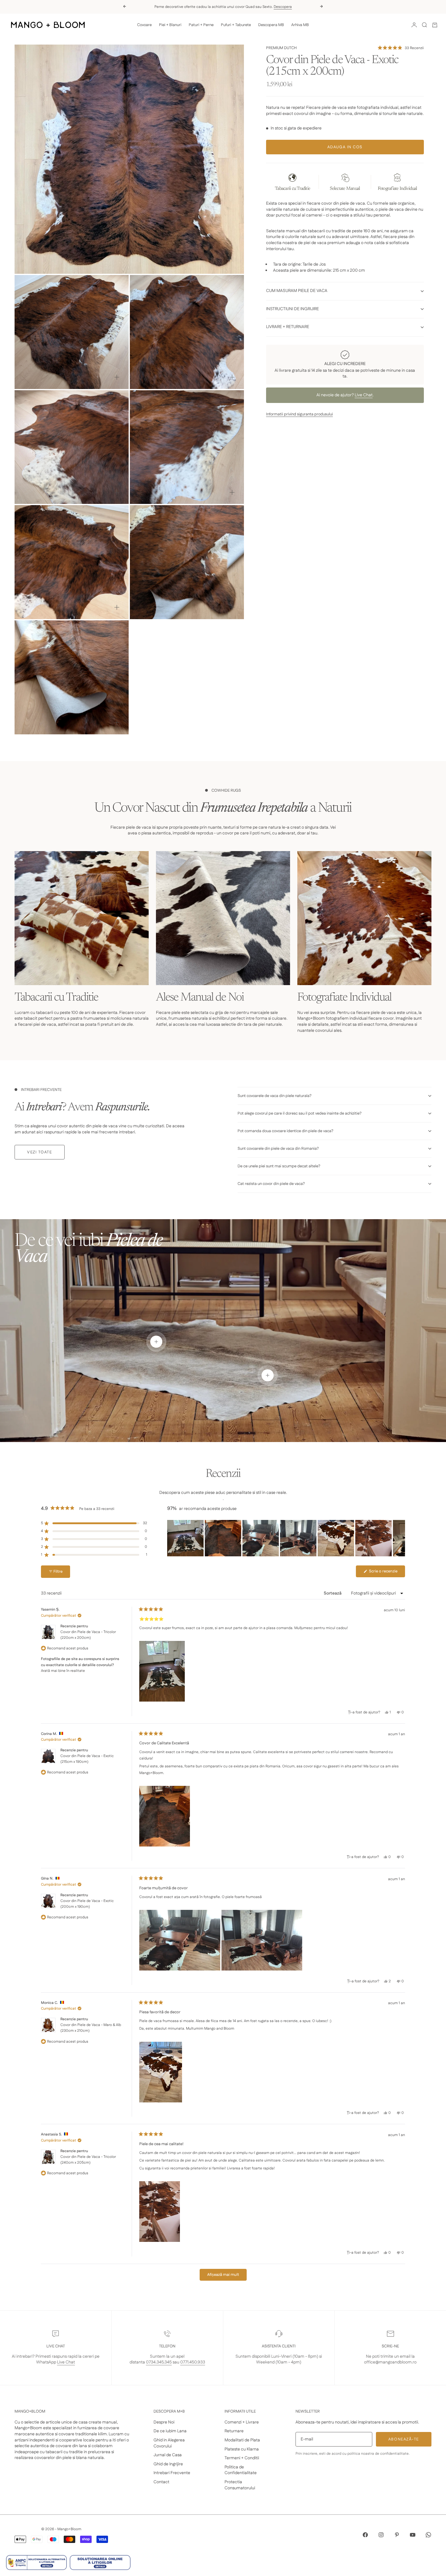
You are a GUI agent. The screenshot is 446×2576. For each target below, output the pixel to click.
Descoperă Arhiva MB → (260, 6)
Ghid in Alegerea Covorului (169, 2443)
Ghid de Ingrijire (168, 2464)
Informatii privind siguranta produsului (299, 414)
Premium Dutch (281, 48)
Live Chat (364, 395)
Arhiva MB (300, 25)
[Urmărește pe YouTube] (413, 2535)
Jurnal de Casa (168, 2455)
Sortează (333, 1593)
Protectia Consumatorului (240, 2485)
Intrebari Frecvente (172, 2473)
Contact (161, 2482)
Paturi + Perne (201, 25)
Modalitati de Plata (242, 2440)
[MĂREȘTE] (229, 259)
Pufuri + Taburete (236, 25)
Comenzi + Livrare (242, 2422)
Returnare (234, 2431)
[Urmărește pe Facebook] (365, 2535)
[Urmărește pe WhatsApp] (428, 2535)
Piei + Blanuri (170, 25)
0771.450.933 (193, 2362)
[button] (401, 48)
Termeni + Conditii (242, 2458)
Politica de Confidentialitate (241, 2470)
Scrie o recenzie (387, 1573)
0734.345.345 (159, 2362)
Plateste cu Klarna (242, 2449)
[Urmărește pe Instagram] (381, 2535)
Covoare (144, 25)
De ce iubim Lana (170, 2431)
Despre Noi (164, 2422)
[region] (286, 1538)
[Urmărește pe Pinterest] (397, 2535)
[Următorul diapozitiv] (400, 1538)
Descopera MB (271, 25)
